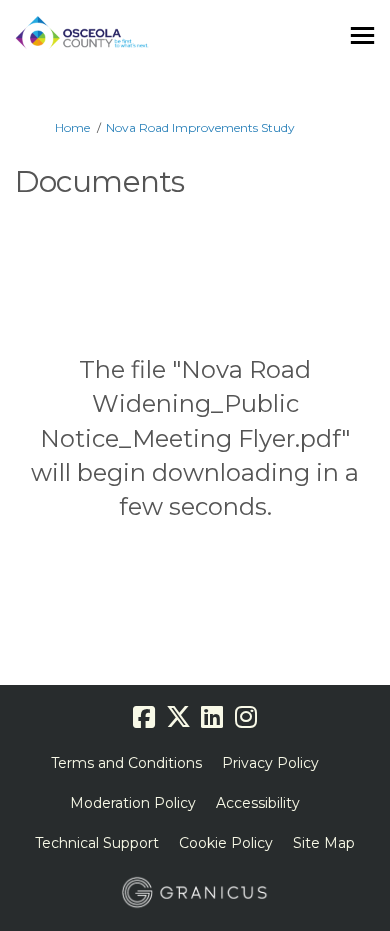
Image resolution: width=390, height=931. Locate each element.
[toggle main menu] (362, 35)
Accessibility (258, 803)
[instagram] (246, 717)
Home (72, 127)
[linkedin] (212, 717)
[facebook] (144, 717)
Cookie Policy (226, 843)
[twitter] (178, 717)
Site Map (324, 843)
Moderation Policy (133, 803)
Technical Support (97, 843)
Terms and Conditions (126, 763)
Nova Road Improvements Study (200, 127)
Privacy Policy (270, 763)
